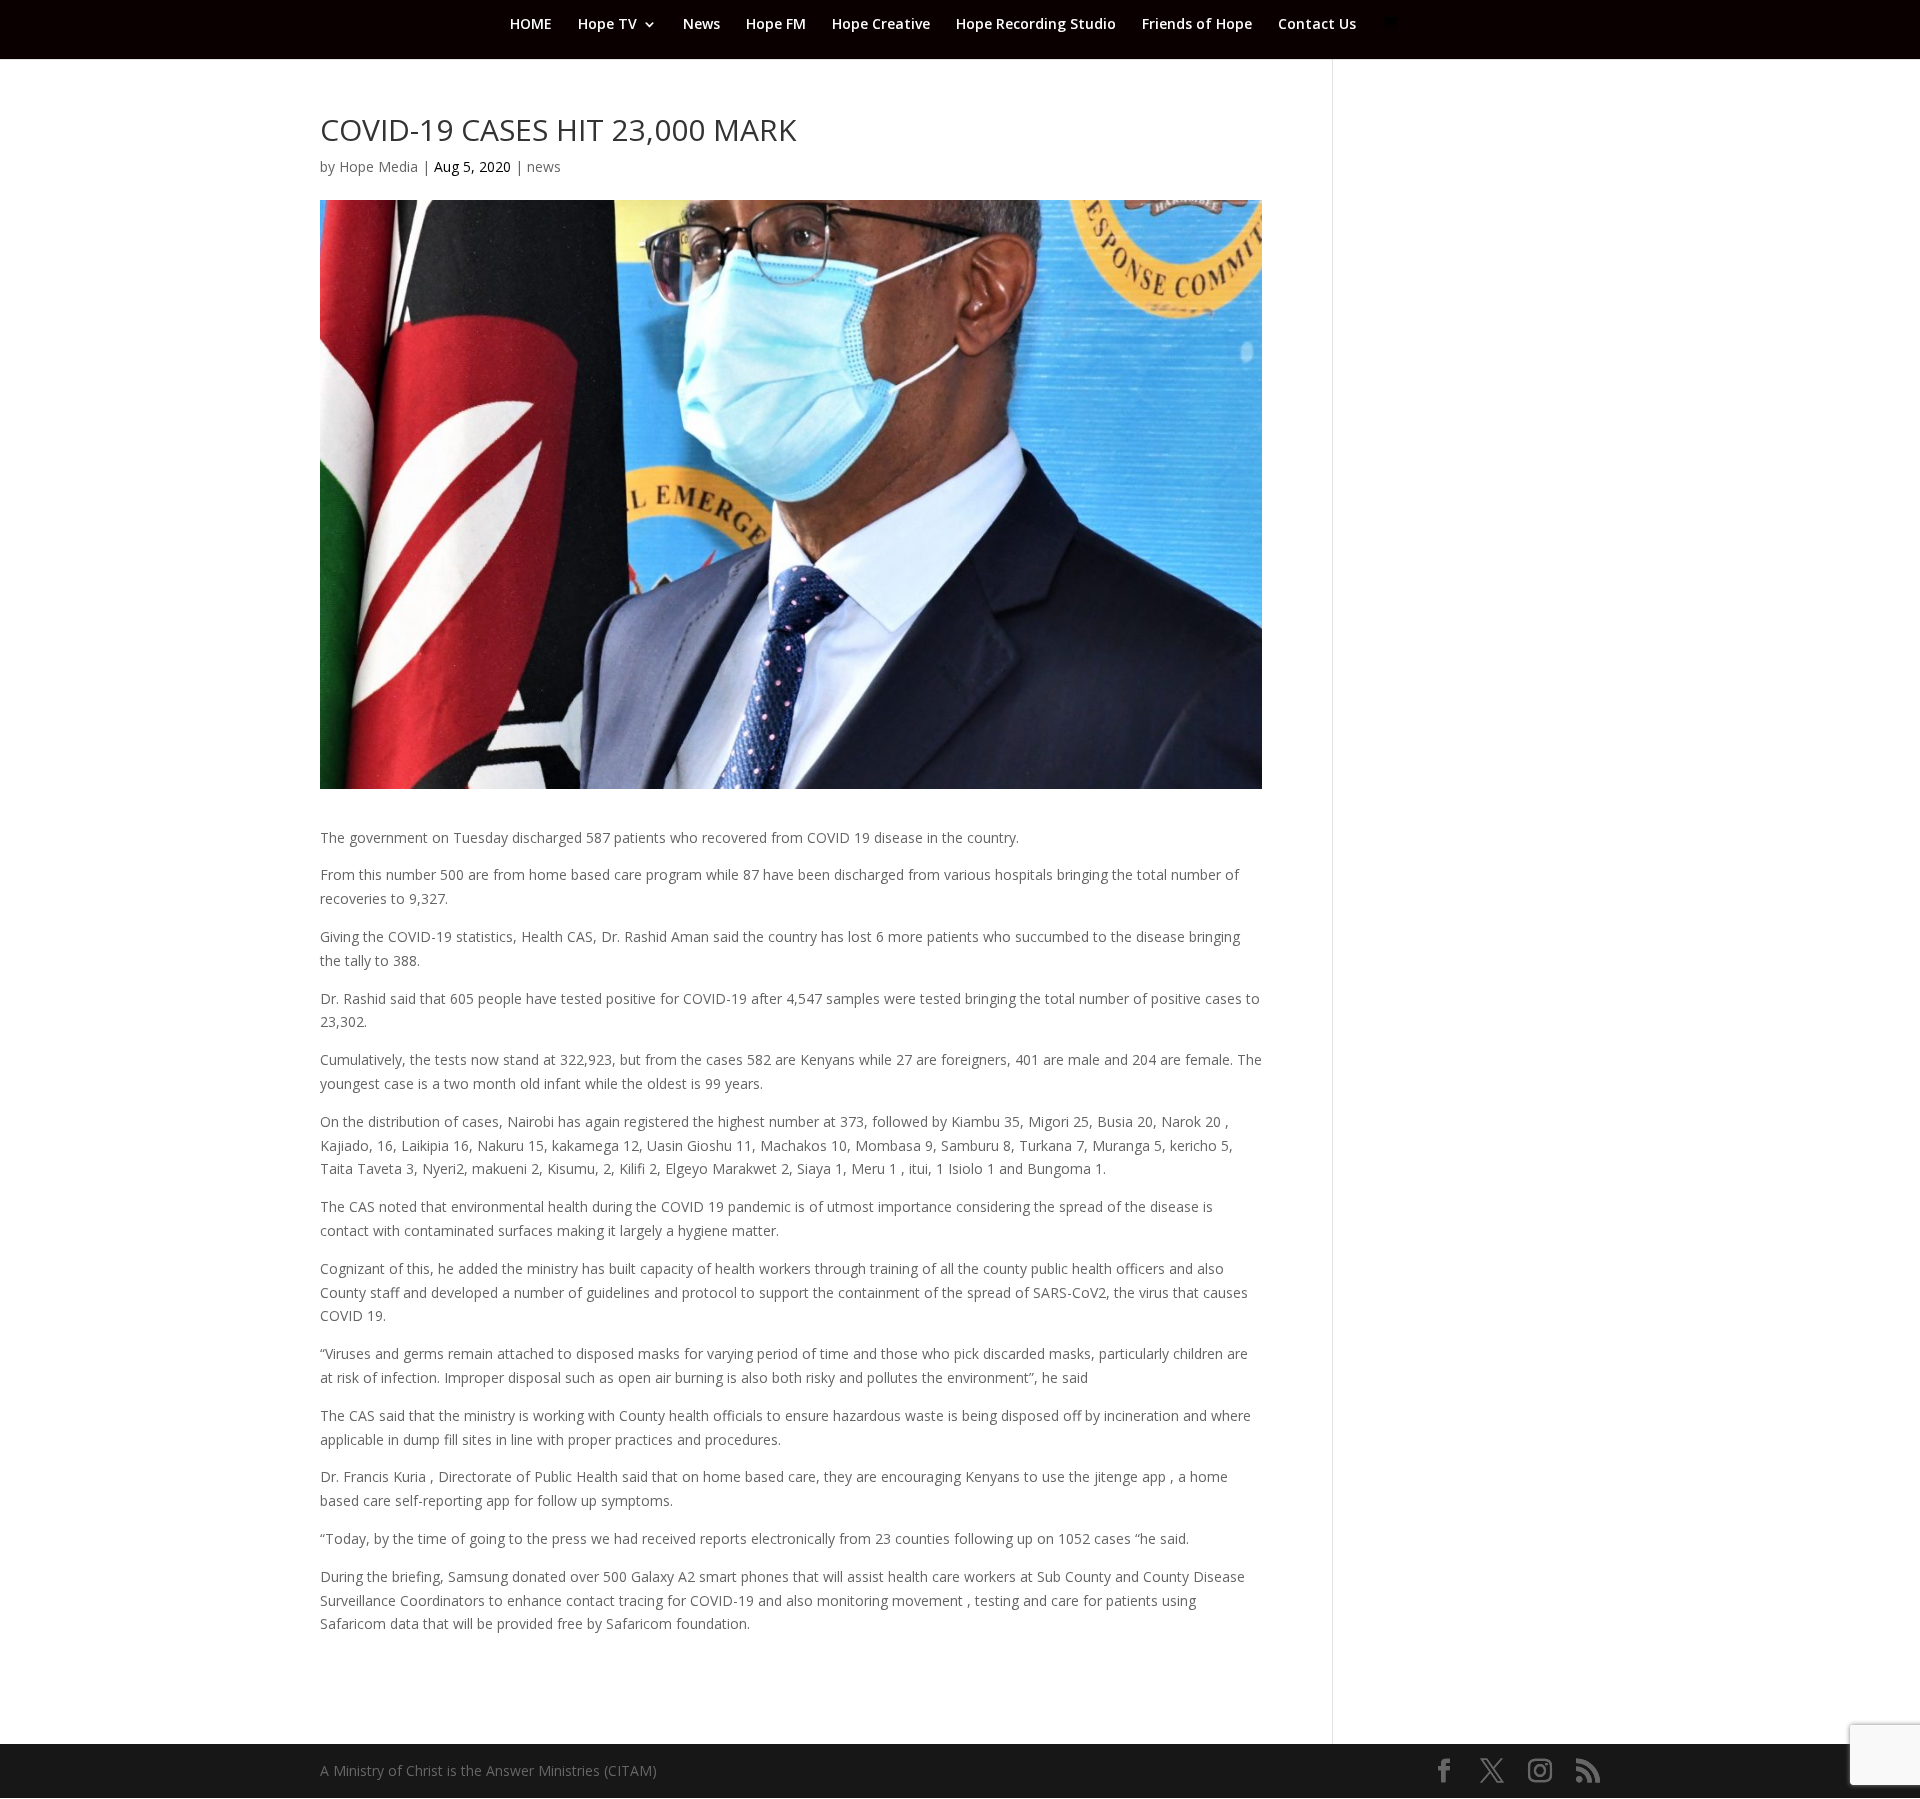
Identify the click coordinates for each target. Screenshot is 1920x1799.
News (701, 25)
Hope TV (607, 25)
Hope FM (776, 25)
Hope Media (378, 166)
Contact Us (1317, 25)
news (544, 166)
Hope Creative (881, 25)
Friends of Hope (1197, 25)
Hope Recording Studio (1036, 25)
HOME (531, 25)
